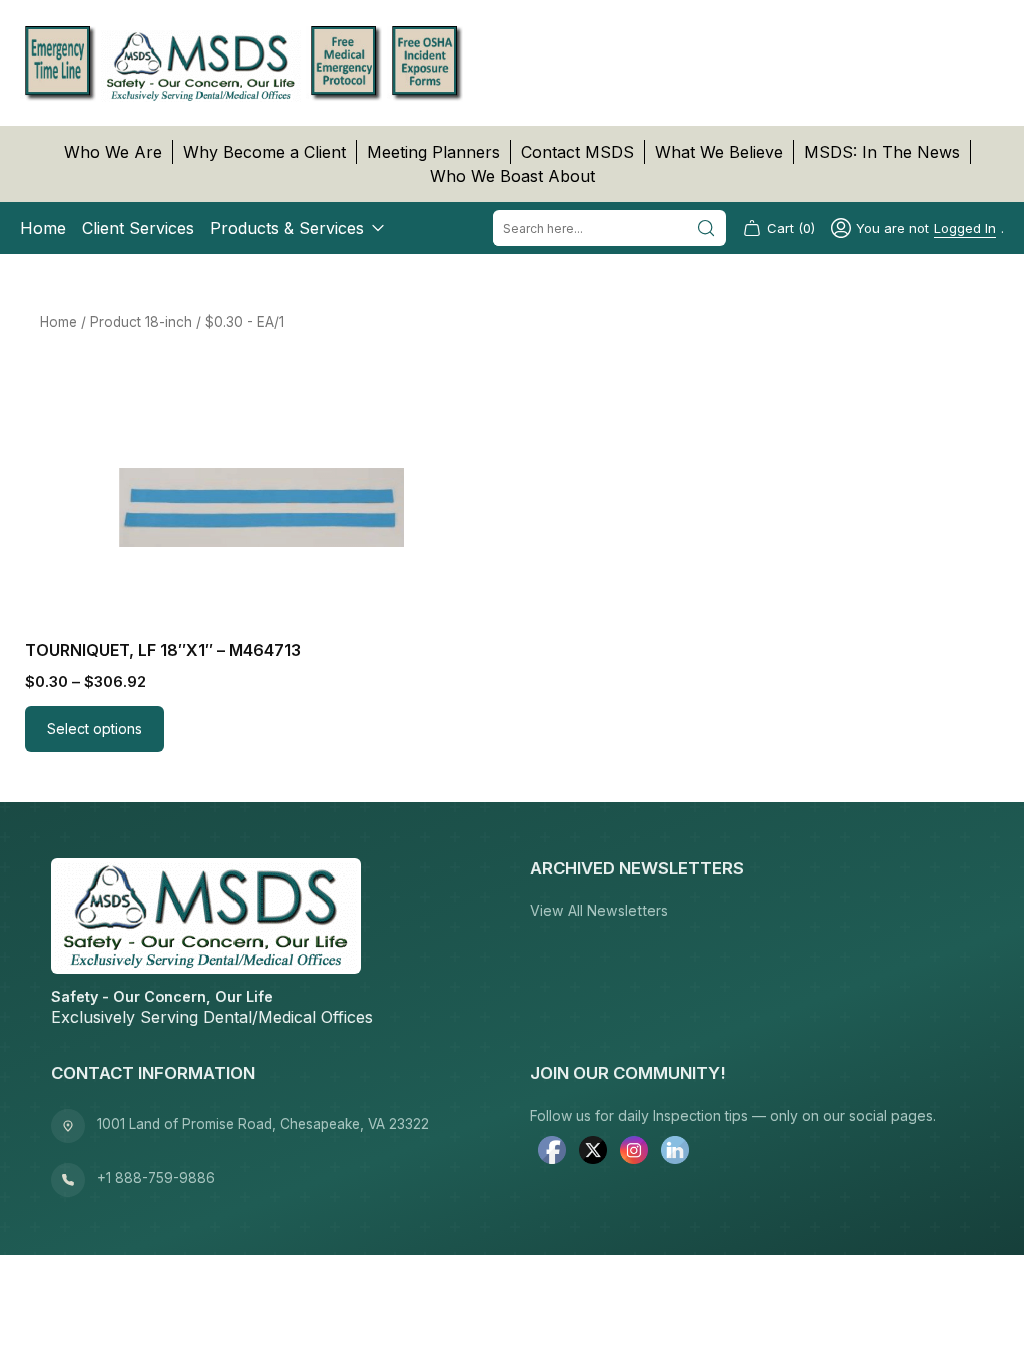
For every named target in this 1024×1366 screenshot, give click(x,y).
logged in (965, 228)
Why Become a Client (264, 152)
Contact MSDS (577, 152)
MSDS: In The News (882, 152)
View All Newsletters (599, 910)
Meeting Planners (433, 152)
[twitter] (593, 1152)
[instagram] (634, 1152)
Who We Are (113, 152)
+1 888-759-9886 (156, 1178)
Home (43, 228)
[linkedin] (675, 1152)
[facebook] (552, 1152)
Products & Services (287, 228)
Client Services (138, 228)
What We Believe (719, 152)
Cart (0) (791, 228)
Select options (94, 728)
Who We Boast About (512, 176)
